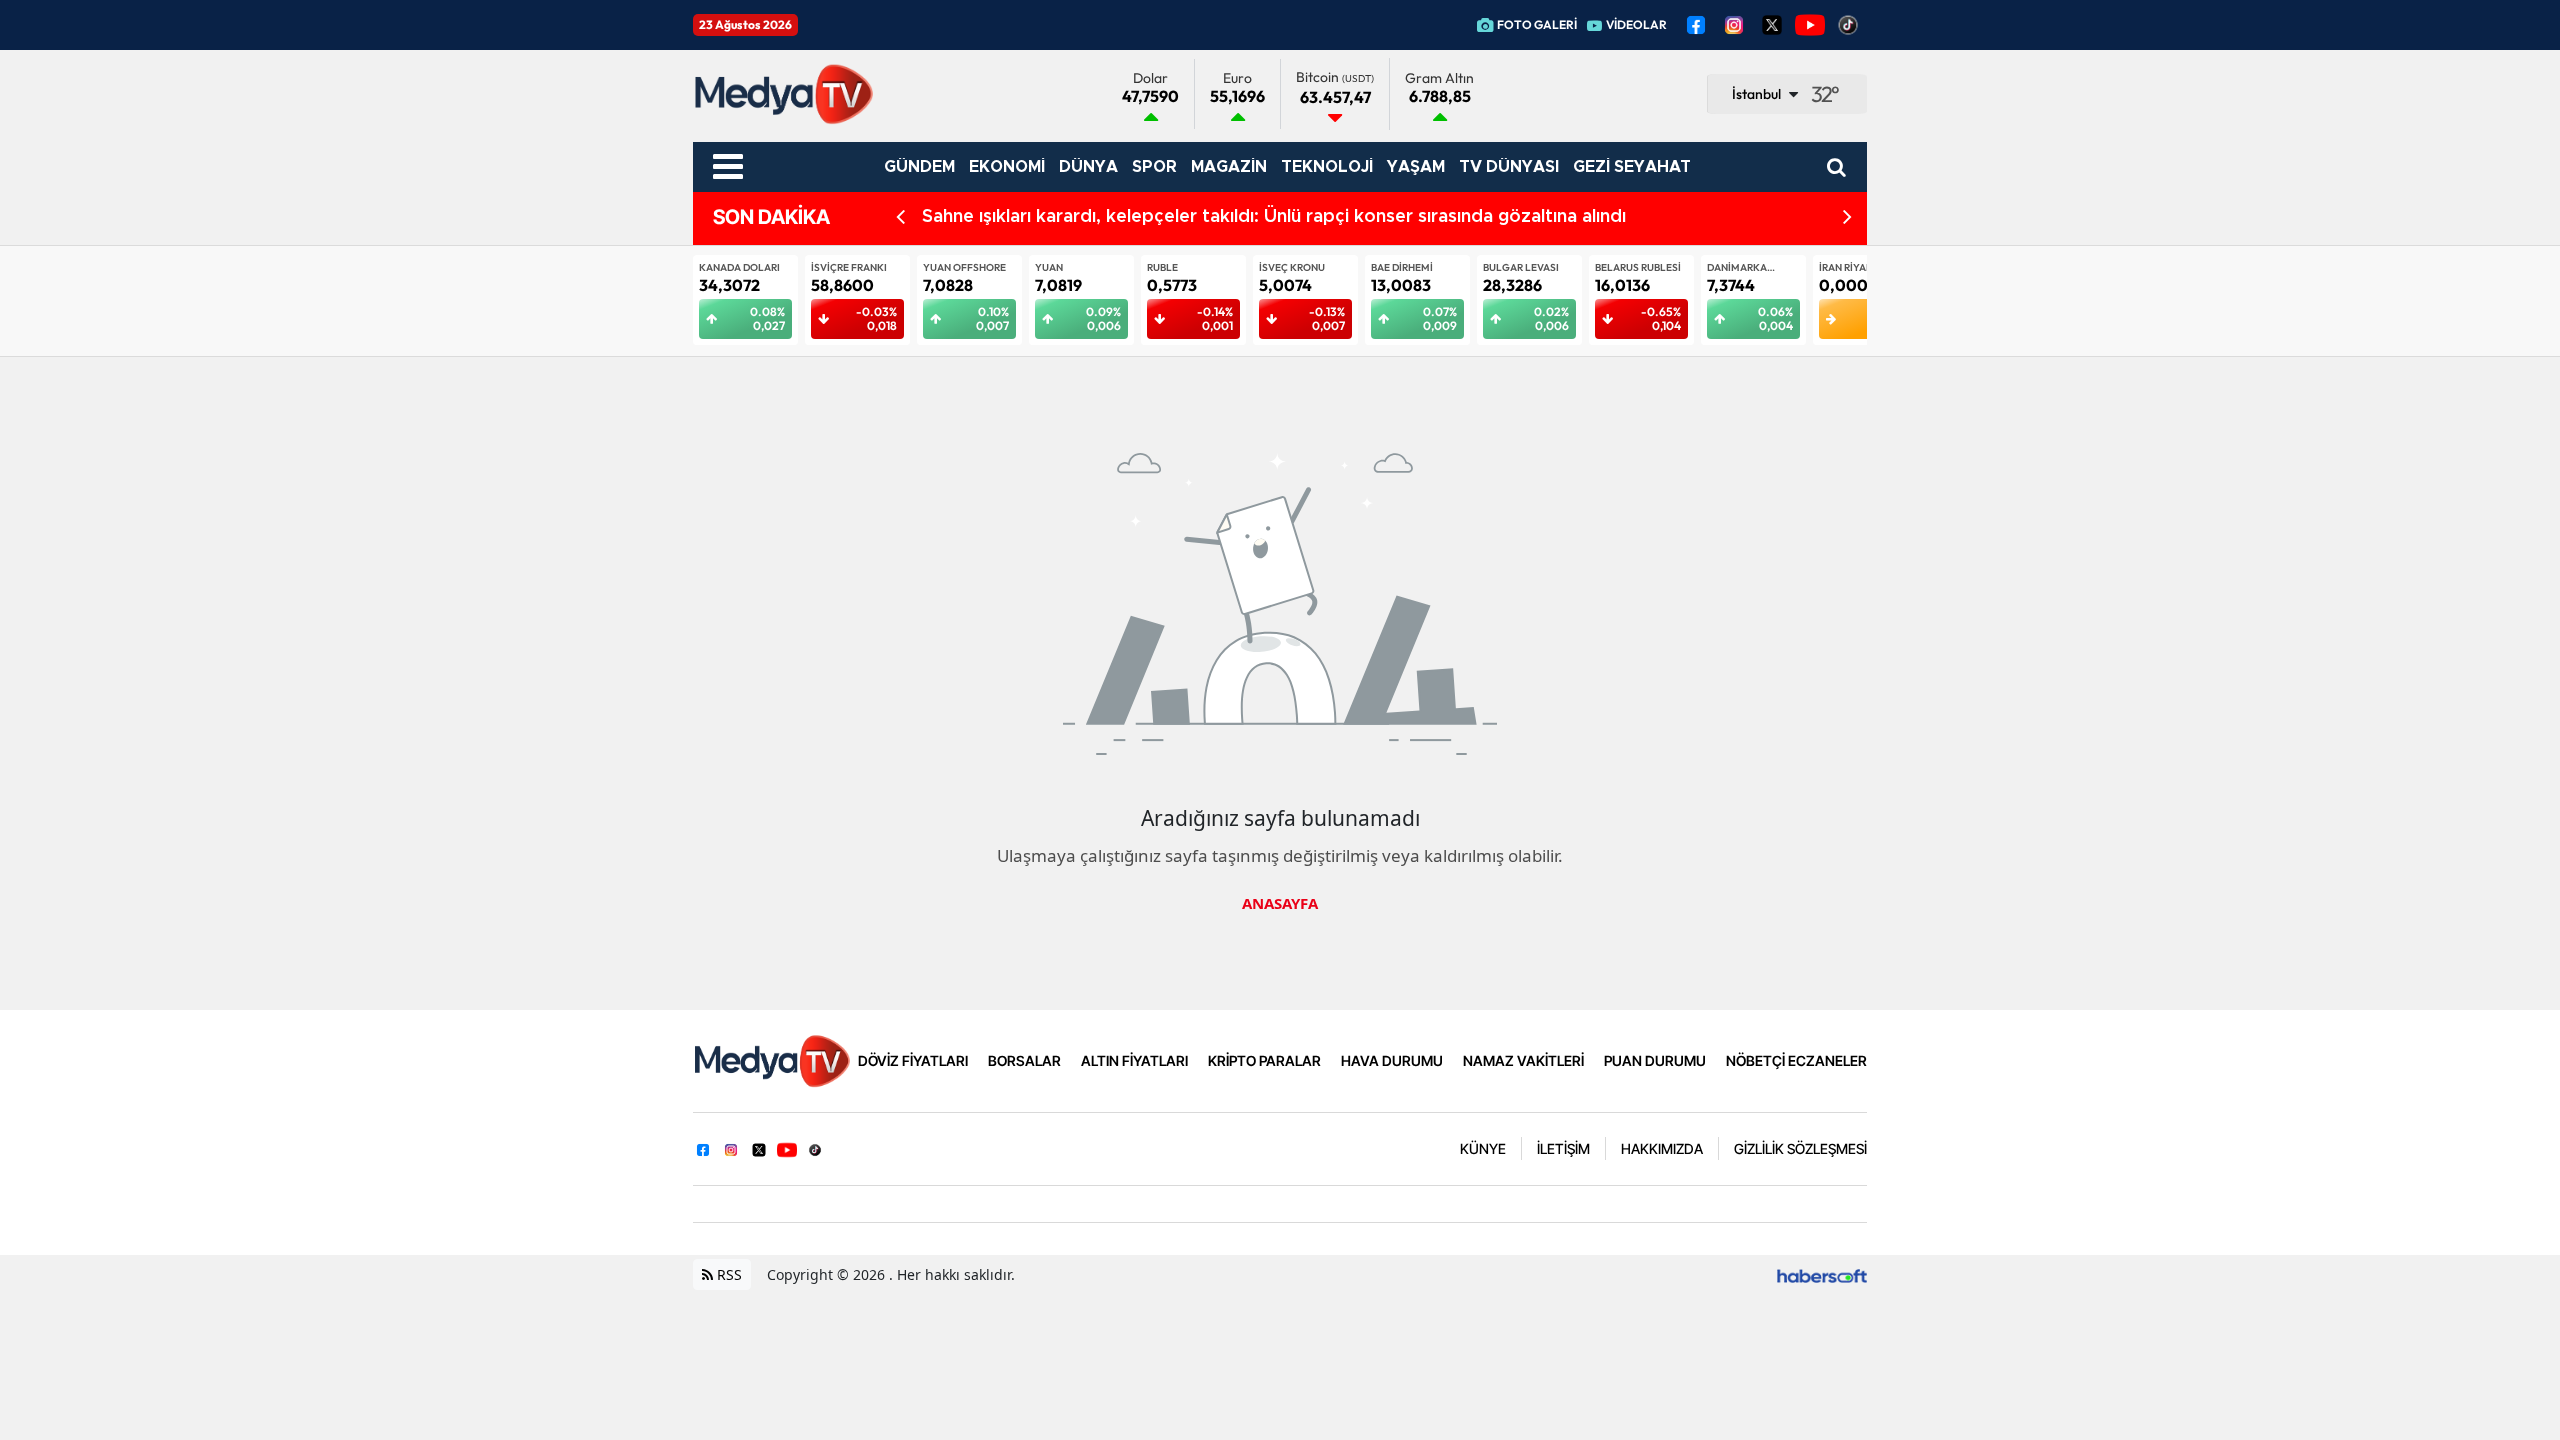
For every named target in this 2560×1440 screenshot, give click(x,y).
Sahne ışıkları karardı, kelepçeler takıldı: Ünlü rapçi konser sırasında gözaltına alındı (1274, 217)
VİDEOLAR (1636, 24)
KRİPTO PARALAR (1264, 1060)
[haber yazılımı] (1822, 1274)
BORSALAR (1024, 1060)
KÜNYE (1483, 1148)
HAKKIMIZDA (1662, 1148)
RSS (727, 1274)
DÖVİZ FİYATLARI (913, 1060)
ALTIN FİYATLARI (1134, 1060)
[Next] (1847, 217)
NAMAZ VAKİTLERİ (1523, 1060)
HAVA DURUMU (1392, 1060)
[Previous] (900, 217)
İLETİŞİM (1563, 1148)
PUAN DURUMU (1655, 1060)
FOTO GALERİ (1537, 24)
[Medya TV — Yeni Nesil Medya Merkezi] (771, 1059)
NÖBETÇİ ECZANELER (1796, 1060)
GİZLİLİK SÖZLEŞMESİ (1800, 1148)
